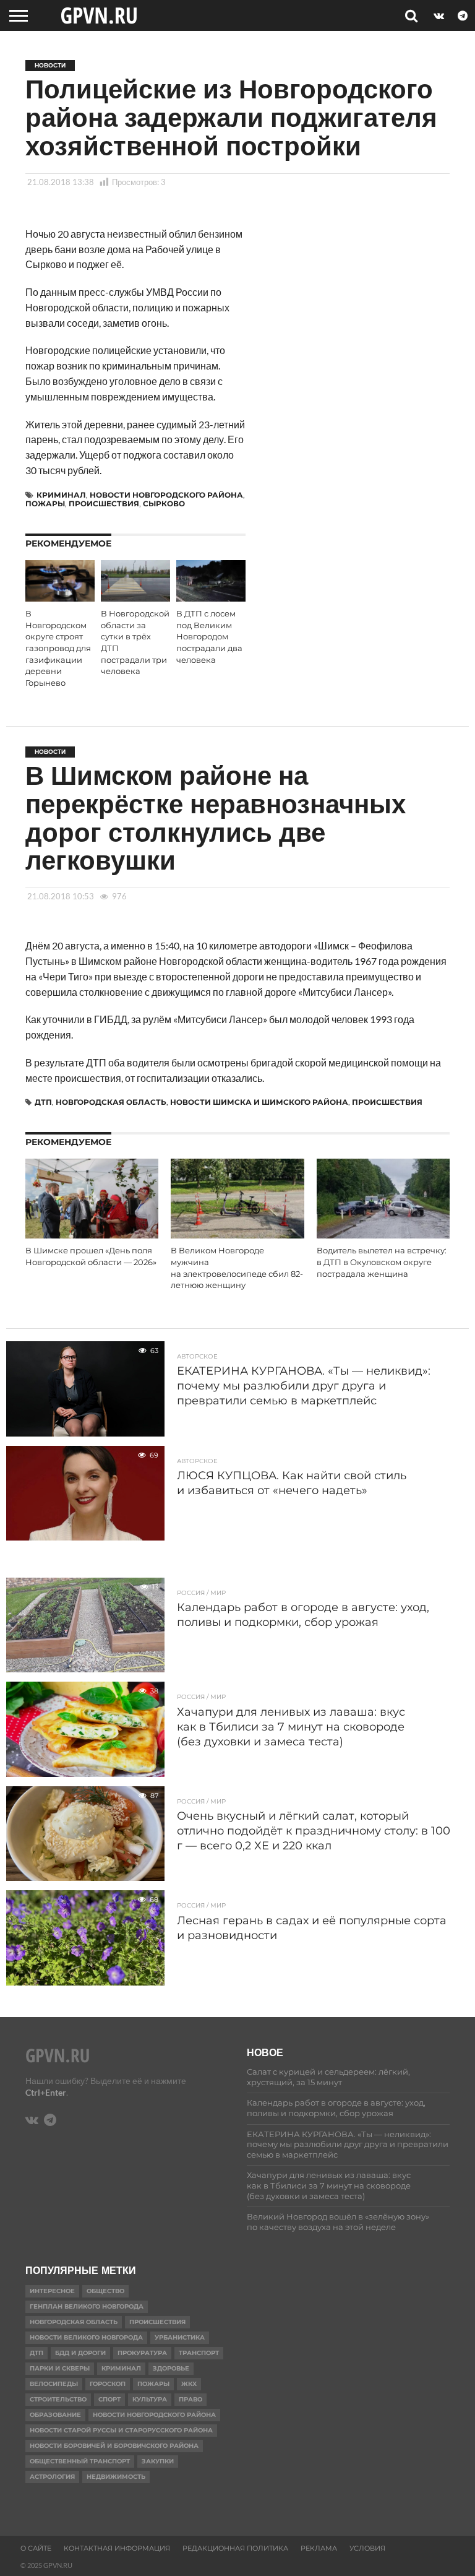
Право (190, 2399)
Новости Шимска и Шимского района (259, 1102)
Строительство (58, 2399)
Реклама (319, 2548)
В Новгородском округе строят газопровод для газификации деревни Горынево (58, 648)
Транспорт (199, 2353)
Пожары (45, 504)
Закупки (158, 2461)
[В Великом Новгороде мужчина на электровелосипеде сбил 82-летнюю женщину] (237, 1234)
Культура (150, 2399)
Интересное (52, 2291)
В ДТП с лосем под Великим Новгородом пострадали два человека (209, 637)
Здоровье (171, 2368)
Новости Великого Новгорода (86, 2337)
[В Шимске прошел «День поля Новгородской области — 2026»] (92, 1234)
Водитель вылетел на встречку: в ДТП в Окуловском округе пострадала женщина (382, 1262)
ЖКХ (189, 2384)
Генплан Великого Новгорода (87, 2306)
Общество (105, 2291)
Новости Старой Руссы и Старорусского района (121, 2430)
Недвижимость (116, 2477)
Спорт (109, 2399)
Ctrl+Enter (46, 2092)
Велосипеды (54, 2384)
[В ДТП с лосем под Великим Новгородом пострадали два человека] (211, 598)
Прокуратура (142, 2353)
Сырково (164, 504)
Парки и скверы (60, 2368)
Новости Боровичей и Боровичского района (114, 2446)
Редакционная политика (235, 2548)
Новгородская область (111, 1102)
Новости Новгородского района (166, 495)
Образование (55, 2415)
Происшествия (104, 504)
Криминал (61, 495)
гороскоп (108, 2384)
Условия (367, 2548)
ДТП (43, 1102)
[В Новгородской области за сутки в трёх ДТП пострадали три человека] (135, 598)
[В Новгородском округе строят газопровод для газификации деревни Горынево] (60, 598)
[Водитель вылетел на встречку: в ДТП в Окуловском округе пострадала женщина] (383, 1234)
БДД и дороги (80, 2353)
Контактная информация (117, 2548)
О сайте (36, 2548)
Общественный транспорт (80, 2461)
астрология (52, 2477)
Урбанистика (180, 2337)
